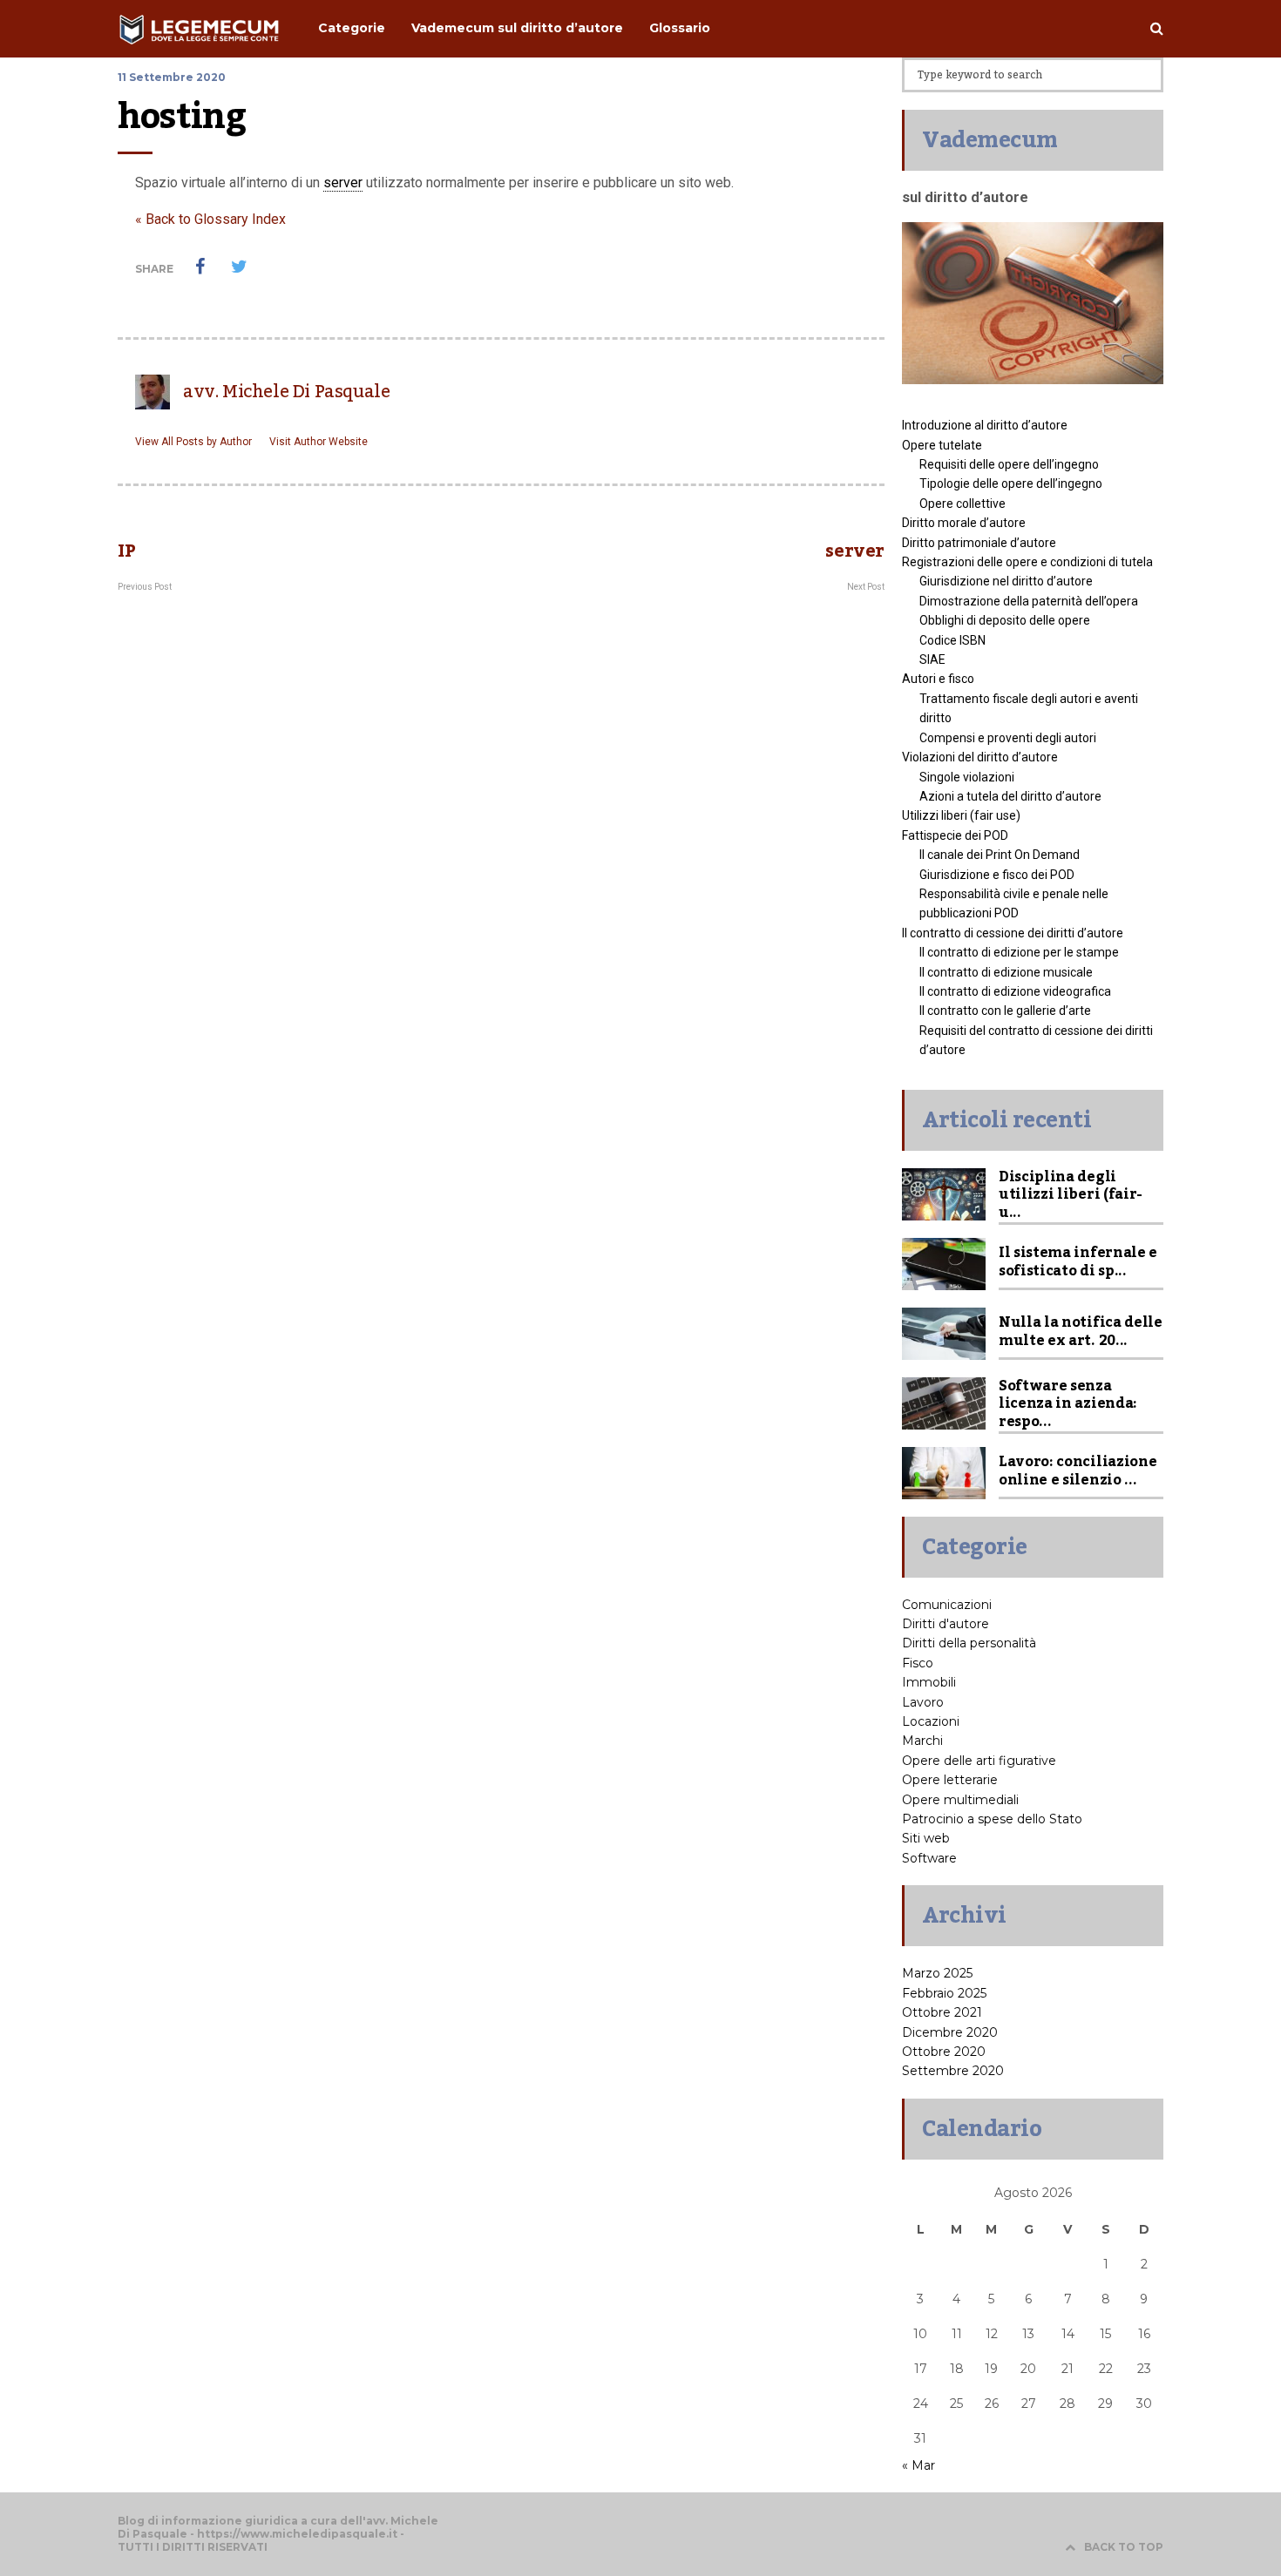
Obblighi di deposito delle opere (1005, 620)
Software (929, 1858)
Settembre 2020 (953, 2071)
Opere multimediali (960, 1800)
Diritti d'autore (945, 1624)
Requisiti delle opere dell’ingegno (1009, 464)
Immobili (929, 1682)
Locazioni (931, 1721)
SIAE (932, 659)
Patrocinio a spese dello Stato (992, 1819)
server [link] (343, 183)
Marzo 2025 (937, 1973)
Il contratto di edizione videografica (1015, 991)
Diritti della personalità (969, 1643)
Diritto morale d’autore (964, 523)
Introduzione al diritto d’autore (985, 425)
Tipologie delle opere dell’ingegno (1011, 483)
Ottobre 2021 (942, 2012)
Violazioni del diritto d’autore (980, 757)
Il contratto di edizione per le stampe (1019, 952)
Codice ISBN (952, 640)
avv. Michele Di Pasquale (286, 392)
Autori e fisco (938, 679)
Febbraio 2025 (944, 1993)
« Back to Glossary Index (210, 219)
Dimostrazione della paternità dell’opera (1029, 601)
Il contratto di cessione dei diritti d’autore (1013, 933)
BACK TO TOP (1124, 2547)
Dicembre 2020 (950, 2032)
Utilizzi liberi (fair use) (961, 815)
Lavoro (923, 1702)
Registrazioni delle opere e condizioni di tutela (1027, 562)
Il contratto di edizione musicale (1006, 972)
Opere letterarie (950, 1780)
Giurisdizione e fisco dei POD (997, 875)
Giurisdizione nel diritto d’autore (1006, 581)
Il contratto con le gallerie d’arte (1005, 1011)
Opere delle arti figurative (979, 1761)
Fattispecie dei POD (955, 835)
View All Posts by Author (193, 442)
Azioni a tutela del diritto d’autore (1010, 796)
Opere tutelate (942, 445)
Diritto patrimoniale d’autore (979, 543)
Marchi (922, 1741)
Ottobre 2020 (944, 2052)
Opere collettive (962, 504)
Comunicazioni (947, 1605)
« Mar (918, 2465)
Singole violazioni (967, 777)
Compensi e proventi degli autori (1008, 738)
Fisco (918, 1663)
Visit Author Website (319, 442)
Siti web (926, 1838)
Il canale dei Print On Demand (1000, 855)
